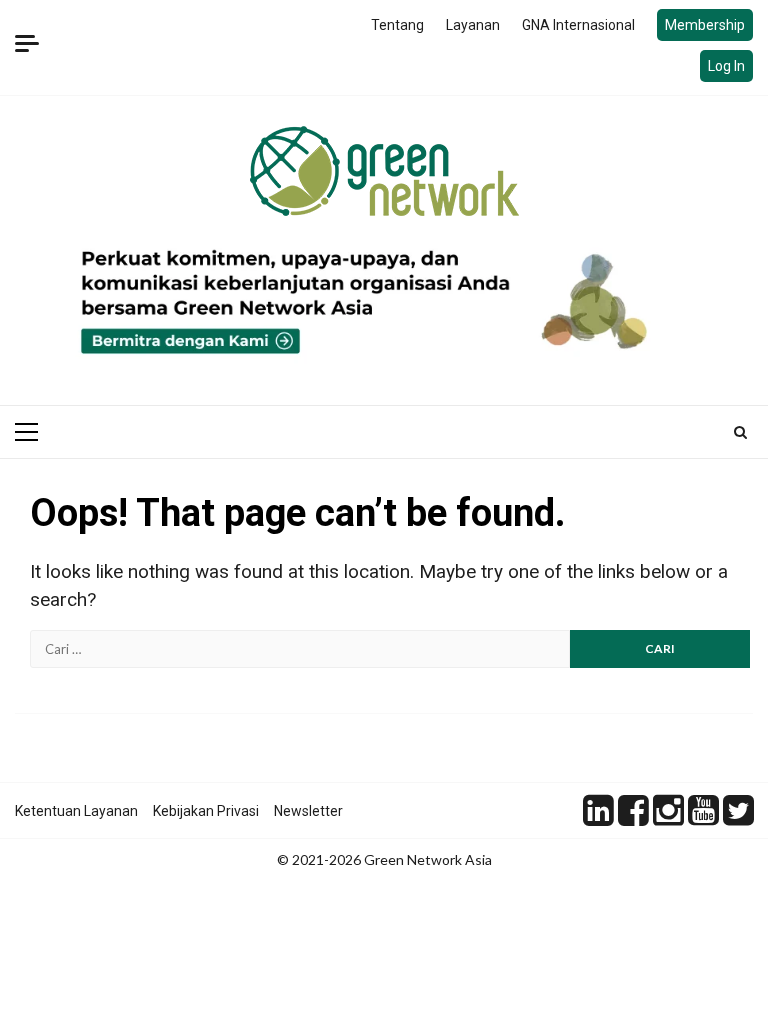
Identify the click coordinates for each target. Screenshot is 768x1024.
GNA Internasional (578, 25)
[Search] (740, 432)
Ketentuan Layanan (76, 811)
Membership (705, 25)
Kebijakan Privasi (206, 811)
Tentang (397, 25)
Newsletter (308, 811)
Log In (726, 66)
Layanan (473, 25)
